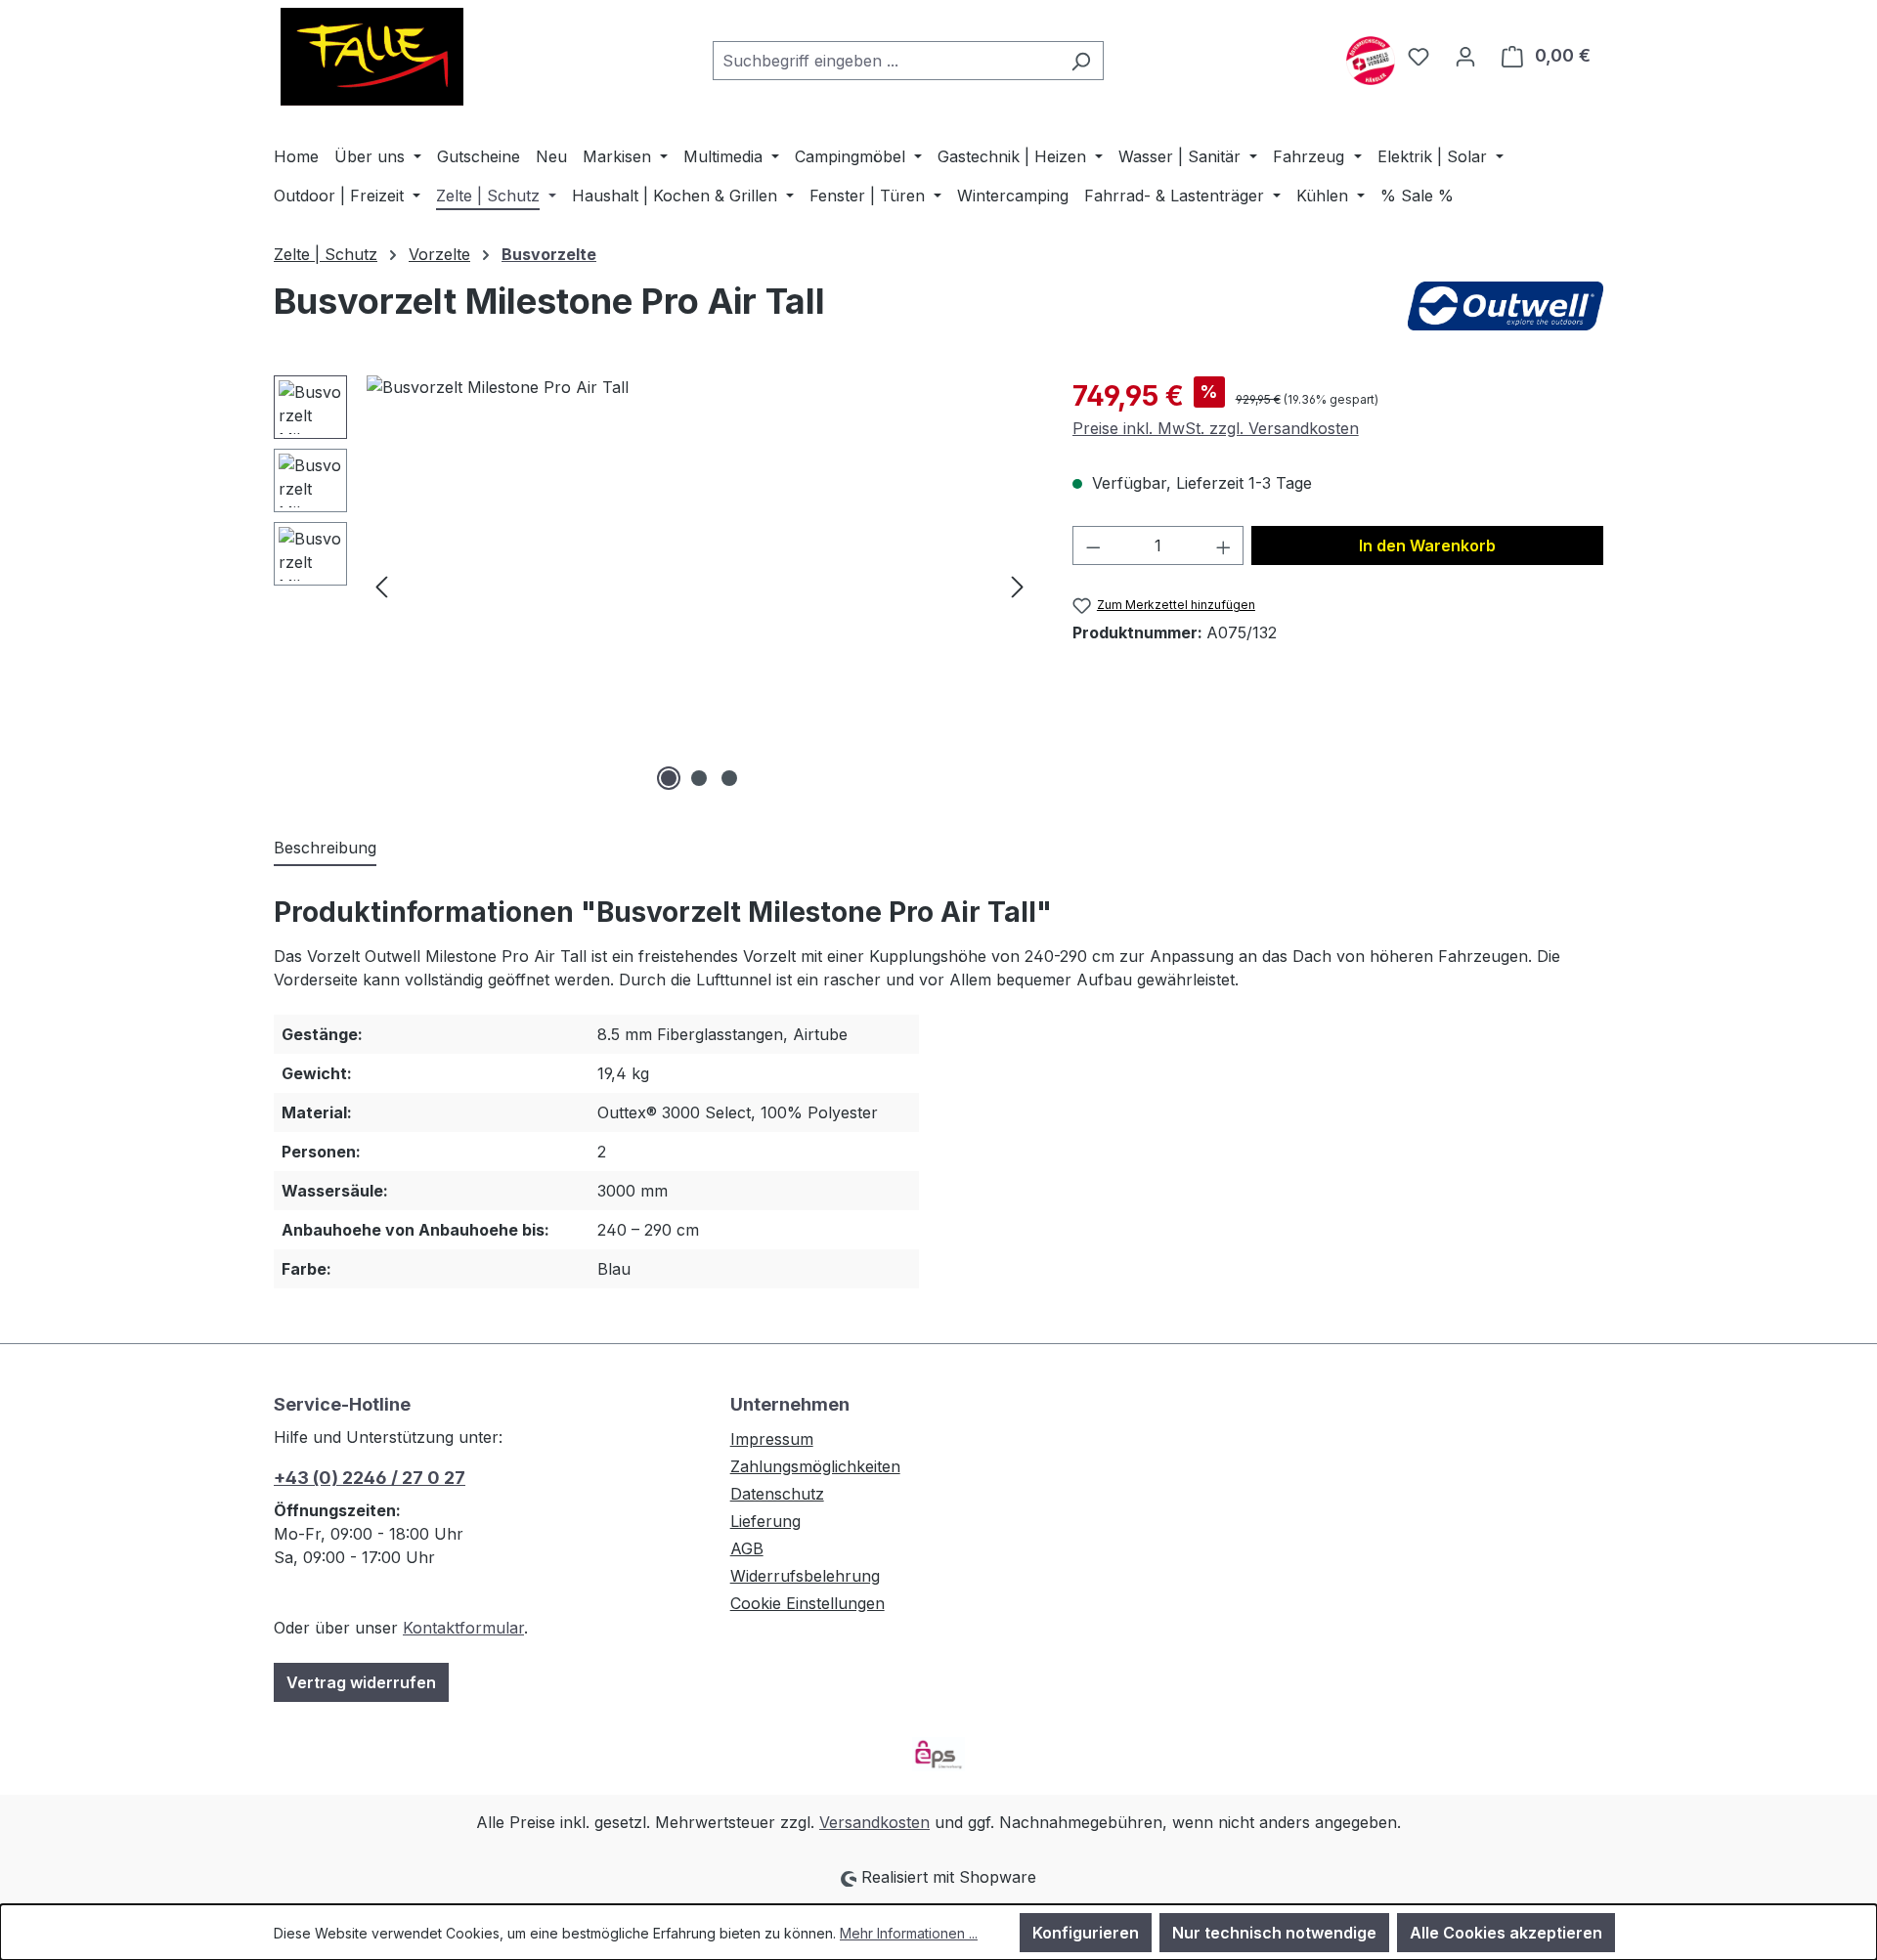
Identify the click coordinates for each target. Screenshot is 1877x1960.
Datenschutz (777, 1494)
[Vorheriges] (381, 586)
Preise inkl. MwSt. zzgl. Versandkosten (1216, 428)
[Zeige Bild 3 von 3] (729, 778)
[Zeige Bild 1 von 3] (669, 778)
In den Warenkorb (1427, 545)
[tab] (325, 849)
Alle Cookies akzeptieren (1506, 1933)
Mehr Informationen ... (909, 1933)
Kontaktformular (463, 1628)
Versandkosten (874, 1822)
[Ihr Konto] (1465, 56)
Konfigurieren (1086, 1933)
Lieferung (765, 1521)
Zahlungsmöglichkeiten (815, 1466)
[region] (654, 586)
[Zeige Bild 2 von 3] (699, 778)
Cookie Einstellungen (808, 1603)
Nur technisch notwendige (1274, 1933)
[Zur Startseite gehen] (371, 57)
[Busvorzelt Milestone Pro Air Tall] (699, 586)
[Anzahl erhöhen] (1224, 545)
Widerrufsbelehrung (805, 1576)
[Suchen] (1081, 61)
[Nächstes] (1018, 586)
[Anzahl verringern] (1093, 545)
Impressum (772, 1439)
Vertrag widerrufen (361, 1682)
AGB (747, 1548)
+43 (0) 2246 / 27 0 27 (370, 1478)
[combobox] (886, 61)
